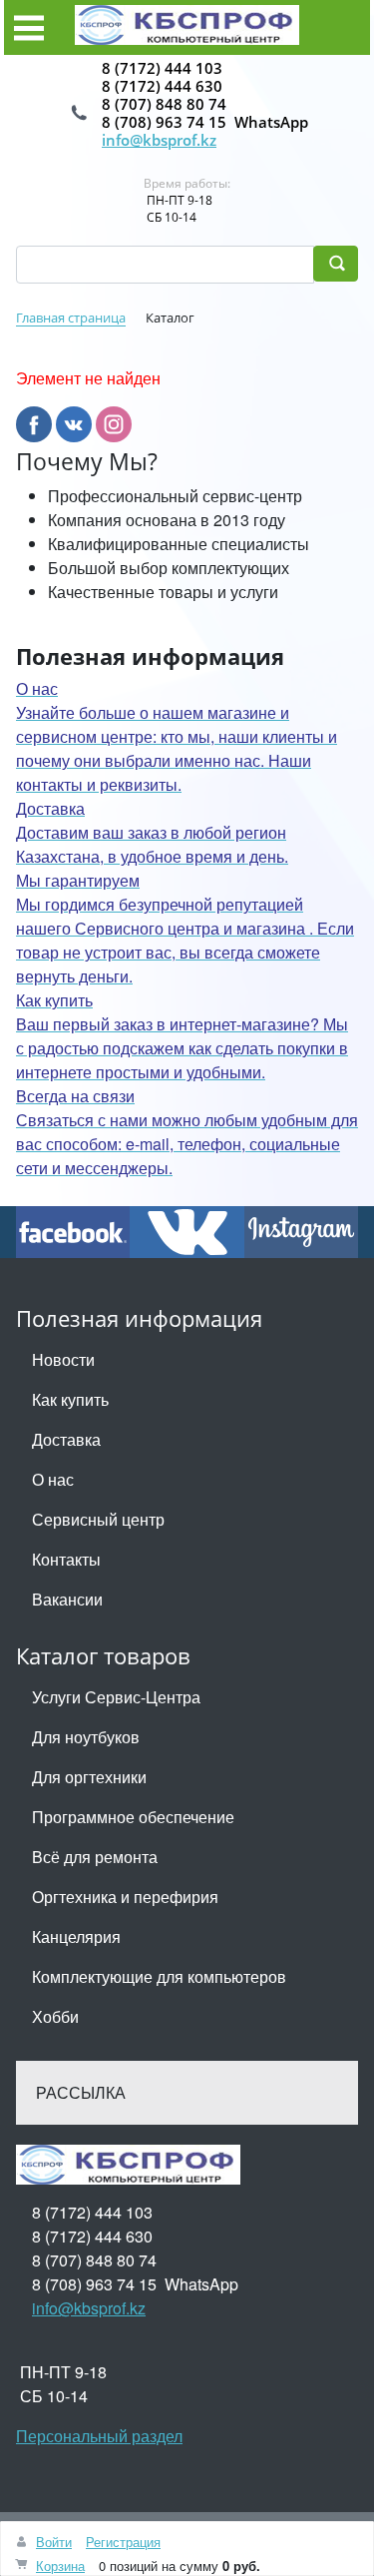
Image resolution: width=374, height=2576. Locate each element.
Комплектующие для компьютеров (159, 1976)
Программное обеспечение (133, 1817)
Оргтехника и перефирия (125, 1897)
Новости (63, 1359)
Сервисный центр (98, 1519)
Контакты (66, 1559)
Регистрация (123, 2542)
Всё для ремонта (95, 1857)
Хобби (55, 2016)
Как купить (70, 1399)
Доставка (66, 1439)
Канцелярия (76, 1936)
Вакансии (67, 1599)
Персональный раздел (99, 2436)
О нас (53, 1479)
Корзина (60, 2566)
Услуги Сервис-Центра (116, 1697)
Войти (54, 2542)
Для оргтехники (89, 1777)
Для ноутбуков (86, 1737)
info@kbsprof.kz (159, 140)
